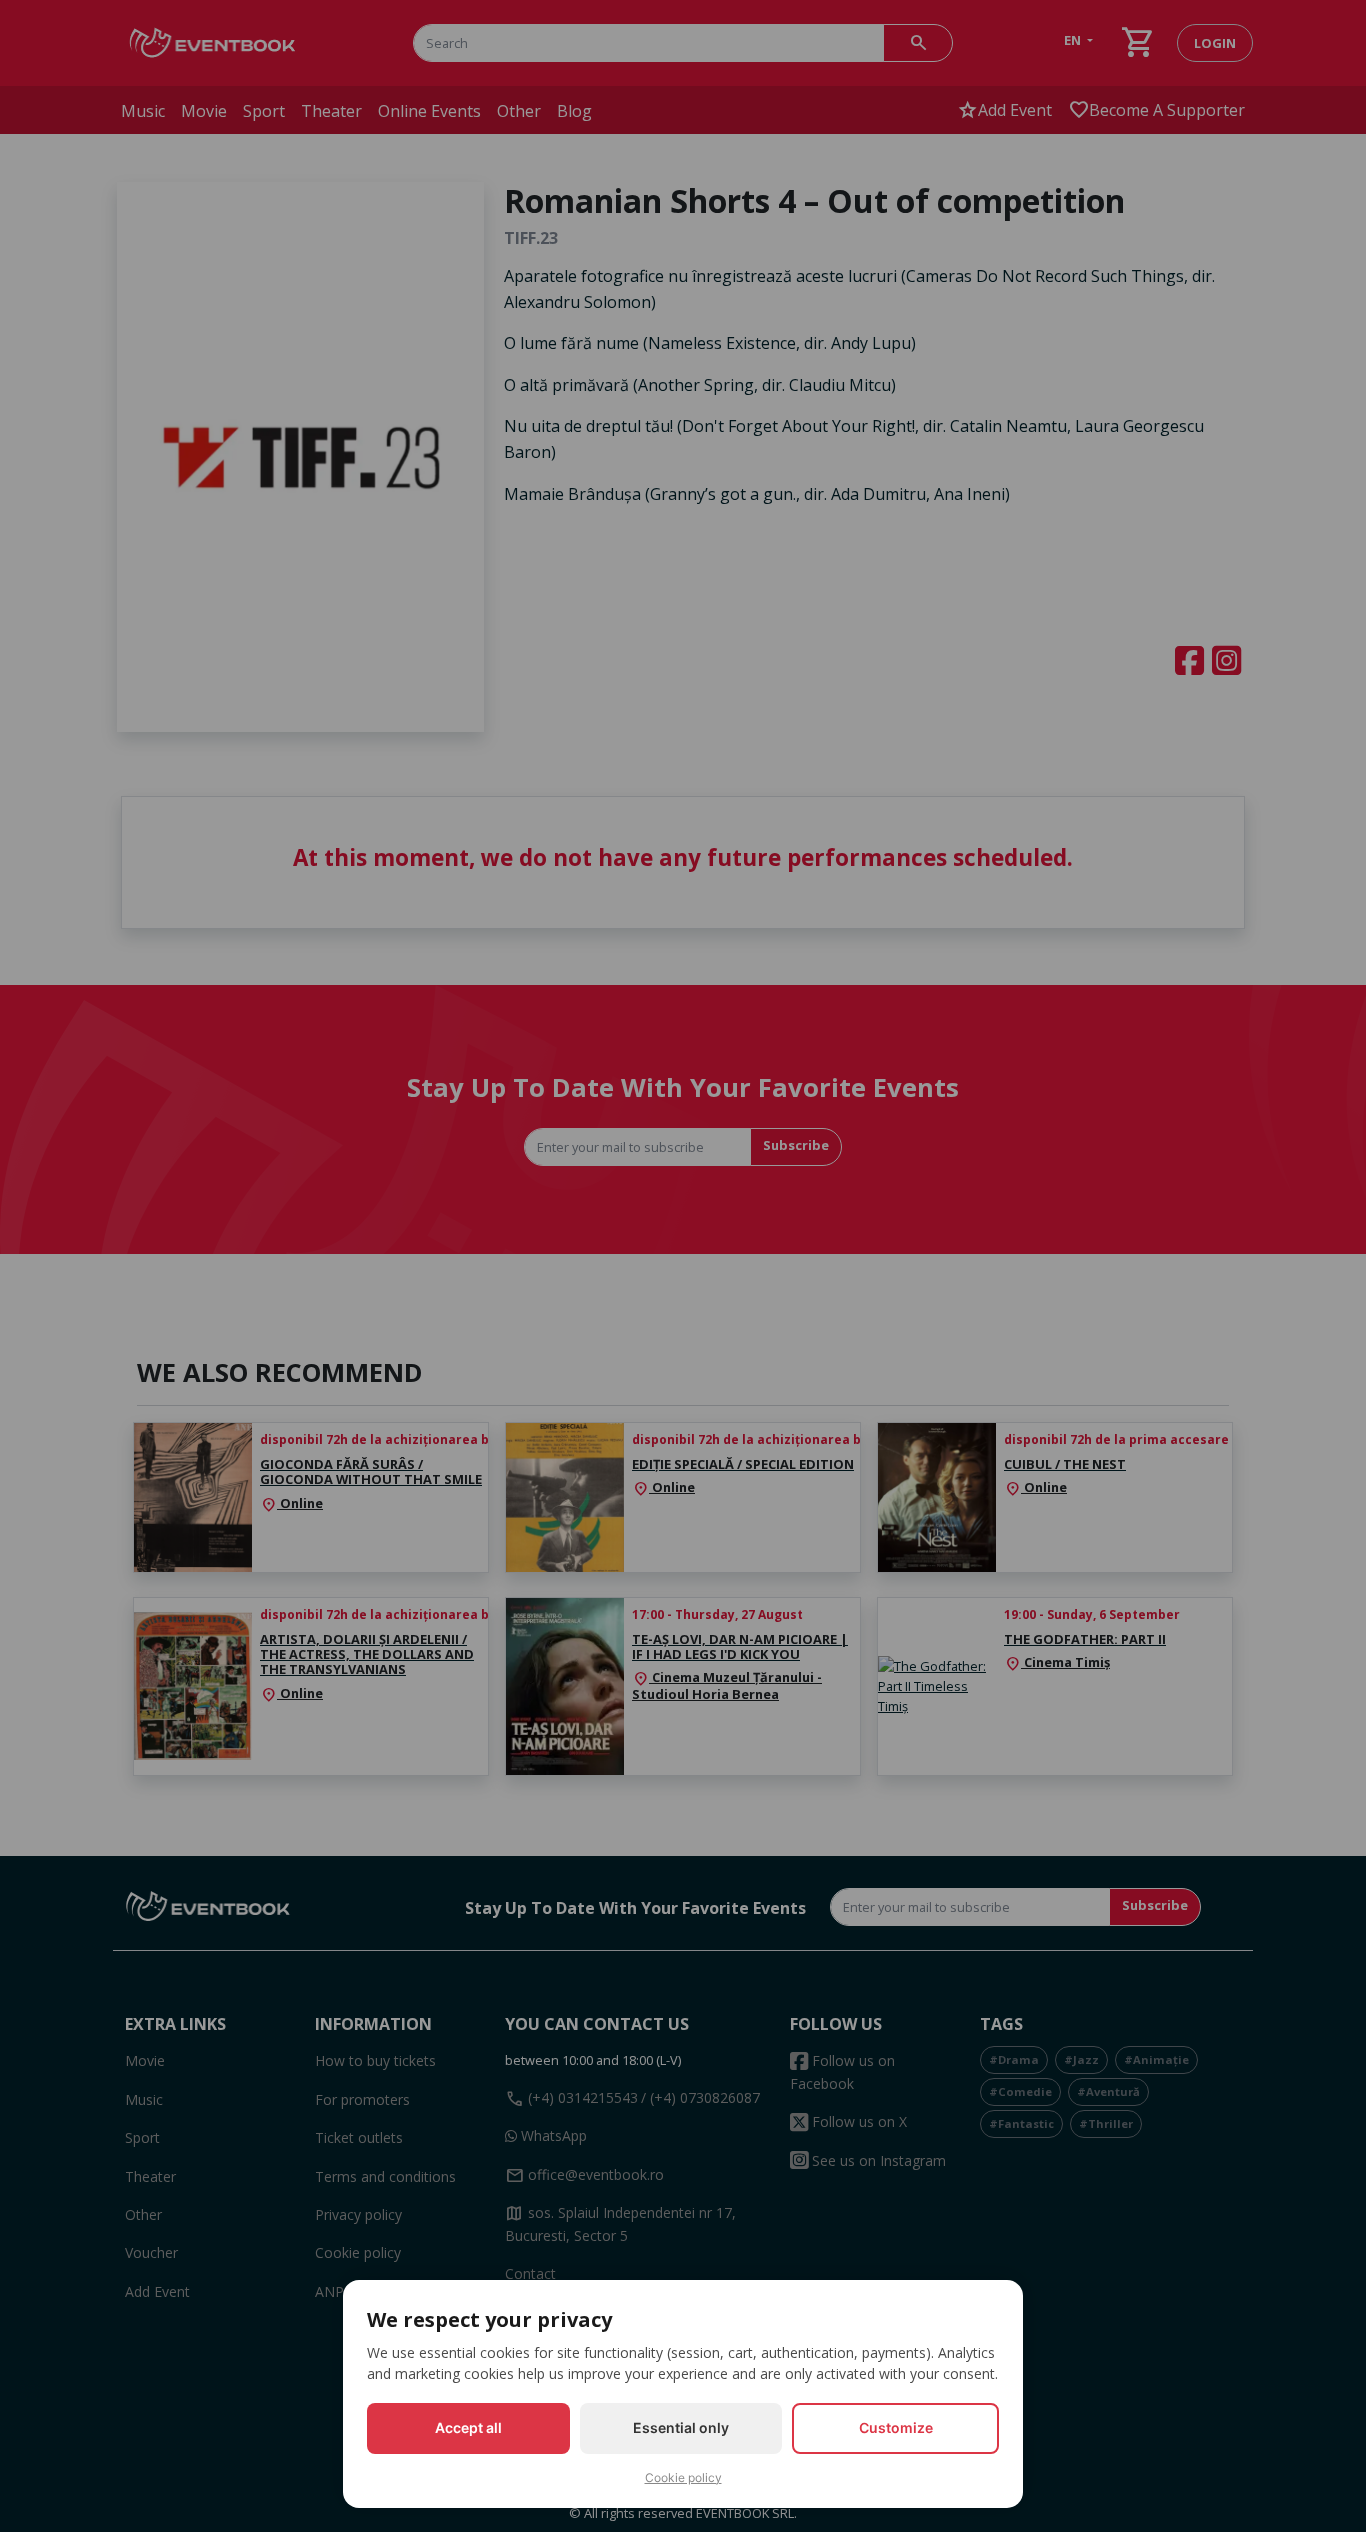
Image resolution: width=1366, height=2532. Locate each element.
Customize (896, 2427)
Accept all (468, 2427)
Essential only (681, 2427)
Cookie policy (683, 2477)
